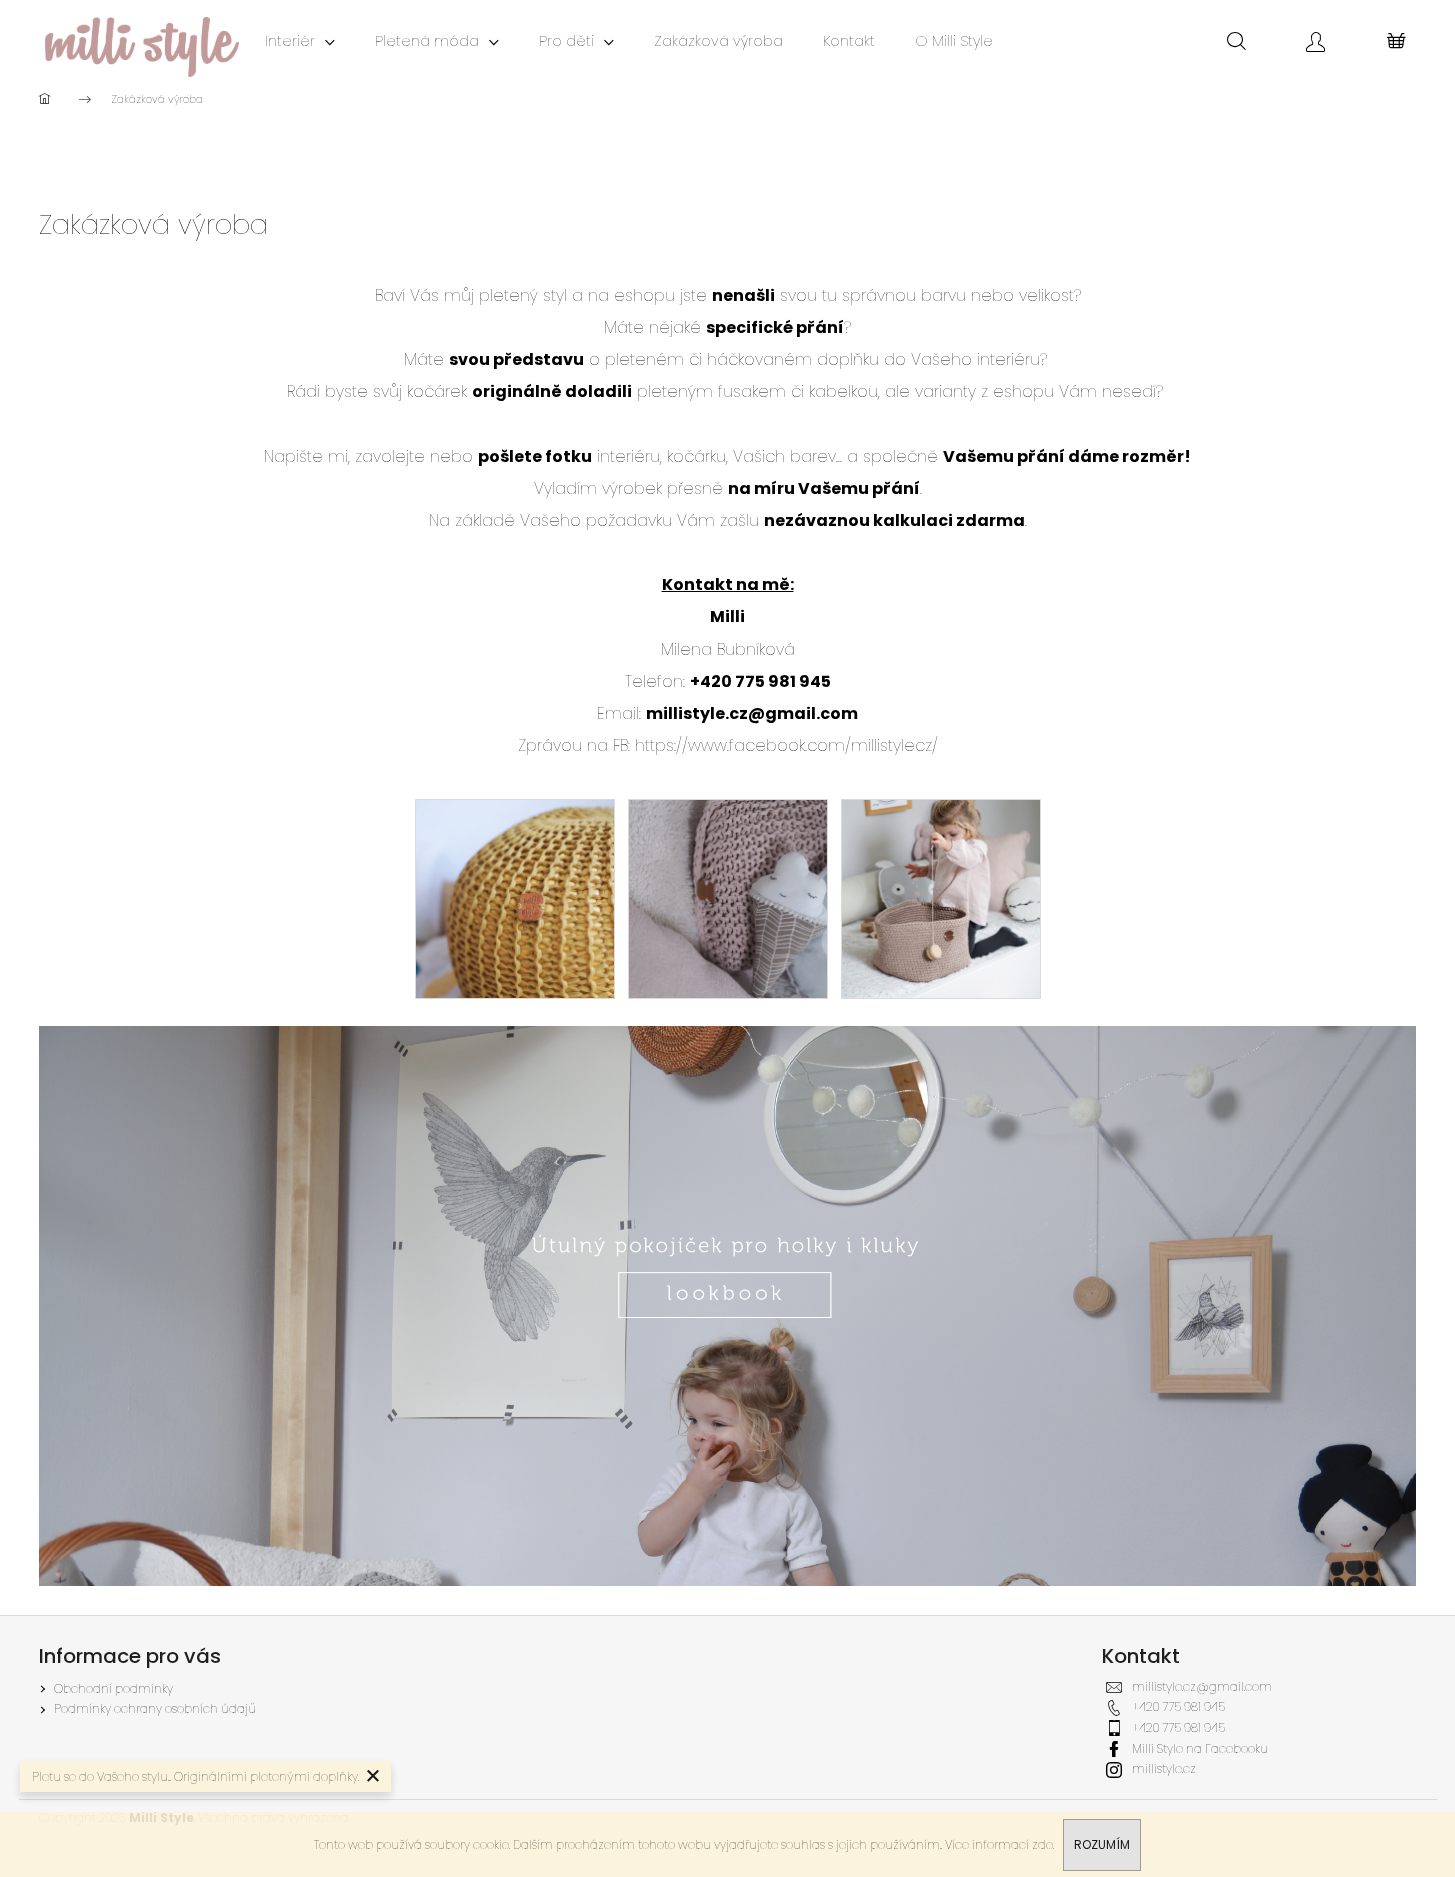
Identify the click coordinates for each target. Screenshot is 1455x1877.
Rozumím (1102, 1844)
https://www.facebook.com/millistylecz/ (786, 745)
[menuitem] (300, 40)
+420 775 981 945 (1178, 1706)
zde (1042, 1844)
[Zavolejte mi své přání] (728, 897)
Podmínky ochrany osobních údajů (155, 1708)
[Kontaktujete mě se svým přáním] (941, 897)
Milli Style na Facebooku (1200, 1748)
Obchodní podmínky (113, 1688)
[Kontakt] (728, 1304)
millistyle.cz (1164, 1768)
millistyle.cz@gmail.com (752, 713)
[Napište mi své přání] (515, 897)
